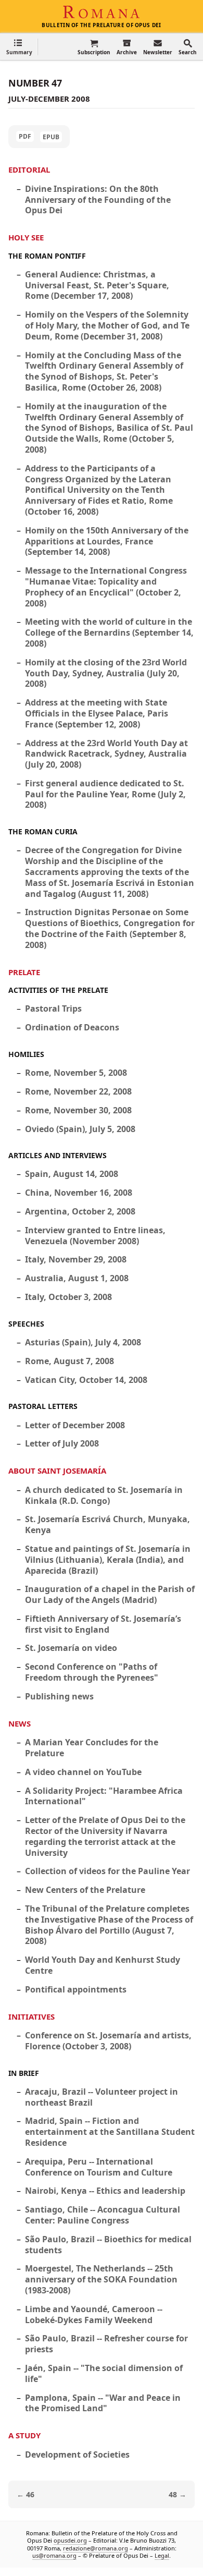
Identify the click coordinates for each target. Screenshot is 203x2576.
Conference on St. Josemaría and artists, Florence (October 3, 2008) (108, 2041)
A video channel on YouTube (83, 1772)
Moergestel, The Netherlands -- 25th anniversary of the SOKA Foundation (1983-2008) (101, 2279)
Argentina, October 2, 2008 (80, 1211)
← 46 (26, 2494)
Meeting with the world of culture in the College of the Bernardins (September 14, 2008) (109, 633)
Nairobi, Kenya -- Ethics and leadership (105, 2191)
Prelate (24, 972)
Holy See (26, 237)
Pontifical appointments (76, 1989)
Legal (162, 2555)
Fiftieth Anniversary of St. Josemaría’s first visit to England (103, 1624)
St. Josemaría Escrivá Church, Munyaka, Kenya (107, 1524)
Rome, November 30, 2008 (78, 1110)
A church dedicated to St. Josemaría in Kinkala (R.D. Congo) (104, 1495)
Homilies (26, 1054)
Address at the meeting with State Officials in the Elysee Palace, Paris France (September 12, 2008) (97, 713)
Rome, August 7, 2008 (69, 1361)
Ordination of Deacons (72, 1027)
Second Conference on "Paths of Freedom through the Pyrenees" (92, 1672)
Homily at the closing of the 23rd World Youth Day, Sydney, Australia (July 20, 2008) (106, 673)
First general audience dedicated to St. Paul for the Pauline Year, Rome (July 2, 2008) (105, 794)
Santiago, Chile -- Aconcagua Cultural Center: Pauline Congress (103, 2215)
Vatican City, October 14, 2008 (86, 1380)
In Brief (24, 2073)
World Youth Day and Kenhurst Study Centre (103, 1965)
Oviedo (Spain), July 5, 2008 (80, 1129)
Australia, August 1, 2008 (77, 1278)
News (20, 1723)
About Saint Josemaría (57, 1471)
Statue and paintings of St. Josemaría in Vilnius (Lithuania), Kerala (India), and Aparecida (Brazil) (108, 1560)
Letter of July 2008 (62, 1443)
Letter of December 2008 (75, 1425)
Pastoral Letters (43, 1406)
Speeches (26, 1324)
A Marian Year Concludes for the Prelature (92, 1748)
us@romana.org (54, 2555)
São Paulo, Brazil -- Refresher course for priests (106, 2344)
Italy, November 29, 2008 (76, 1259)
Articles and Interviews (58, 1155)
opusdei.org (70, 2541)
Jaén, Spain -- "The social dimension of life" (104, 2373)
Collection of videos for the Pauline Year (107, 1871)
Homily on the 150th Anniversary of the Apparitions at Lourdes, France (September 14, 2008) (107, 541)
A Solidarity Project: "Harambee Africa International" (104, 1796)
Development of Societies (77, 2455)
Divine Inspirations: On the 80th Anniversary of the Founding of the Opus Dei (98, 200)
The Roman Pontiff (47, 256)
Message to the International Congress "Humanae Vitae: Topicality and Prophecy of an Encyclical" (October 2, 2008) (106, 587)
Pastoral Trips (53, 1008)
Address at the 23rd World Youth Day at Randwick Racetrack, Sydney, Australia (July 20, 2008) (106, 754)
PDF (25, 136)
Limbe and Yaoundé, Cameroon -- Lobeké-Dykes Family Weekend (94, 2314)
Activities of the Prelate (58, 990)
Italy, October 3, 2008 (68, 1297)
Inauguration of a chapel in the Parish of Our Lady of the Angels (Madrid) (110, 1594)
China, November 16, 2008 (79, 1193)
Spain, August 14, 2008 (72, 1174)
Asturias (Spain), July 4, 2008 (83, 1342)
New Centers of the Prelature (85, 1890)
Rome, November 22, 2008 (78, 1091)
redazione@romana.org (96, 2548)
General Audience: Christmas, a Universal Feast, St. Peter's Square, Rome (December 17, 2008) (97, 285)
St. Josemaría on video (71, 1648)
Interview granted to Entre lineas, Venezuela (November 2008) (95, 1236)
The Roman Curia (43, 831)
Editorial (29, 169)
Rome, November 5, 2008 (76, 1073)
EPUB (51, 137)
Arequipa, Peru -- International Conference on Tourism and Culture (99, 2167)
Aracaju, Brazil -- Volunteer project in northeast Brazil (102, 2097)
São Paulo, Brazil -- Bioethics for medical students (108, 2245)
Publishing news (59, 1696)
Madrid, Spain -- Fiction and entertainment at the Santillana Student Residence (110, 2132)
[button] (19, 47)
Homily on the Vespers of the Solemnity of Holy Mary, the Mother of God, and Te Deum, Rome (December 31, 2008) (107, 325)
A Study (24, 2435)
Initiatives (31, 2016)
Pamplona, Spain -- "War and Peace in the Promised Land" (103, 2403)
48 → (177, 2494)
